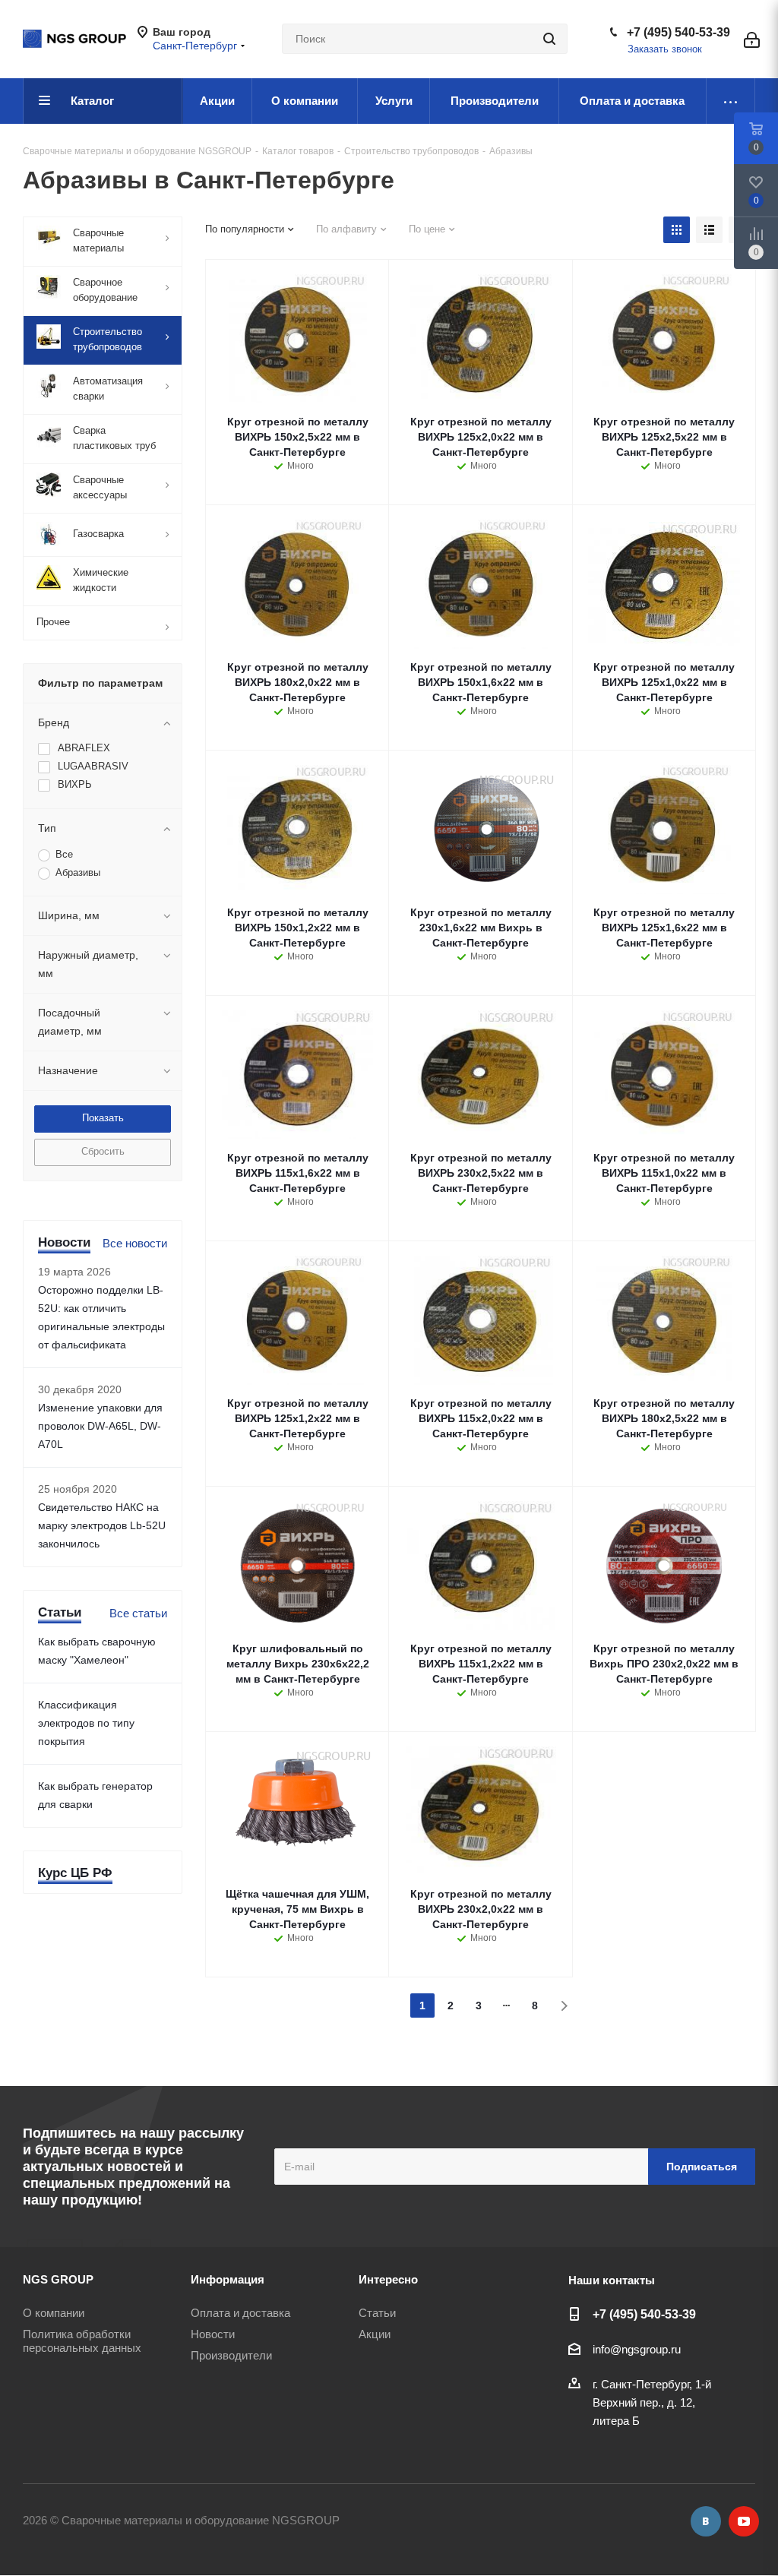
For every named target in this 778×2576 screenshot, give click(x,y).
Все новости (135, 1243)
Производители (231, 2355)
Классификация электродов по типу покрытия (86, 1723)
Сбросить (103, 1151)
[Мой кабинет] (752, 39)
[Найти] (549, 39)
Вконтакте (706, 2521)
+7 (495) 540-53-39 (678, 32)
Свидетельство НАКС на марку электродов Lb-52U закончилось (102, 1525)
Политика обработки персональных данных (82, 2341)
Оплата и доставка (240, 2313)
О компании (54, 2313)
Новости (213, 2334)
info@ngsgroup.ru (637, 2349)
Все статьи (138, 1613)
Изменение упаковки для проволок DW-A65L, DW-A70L (100, 1426)
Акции (375, 2334)
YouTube (744, 2521)
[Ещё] (731, 101)
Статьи (377, 2313)
